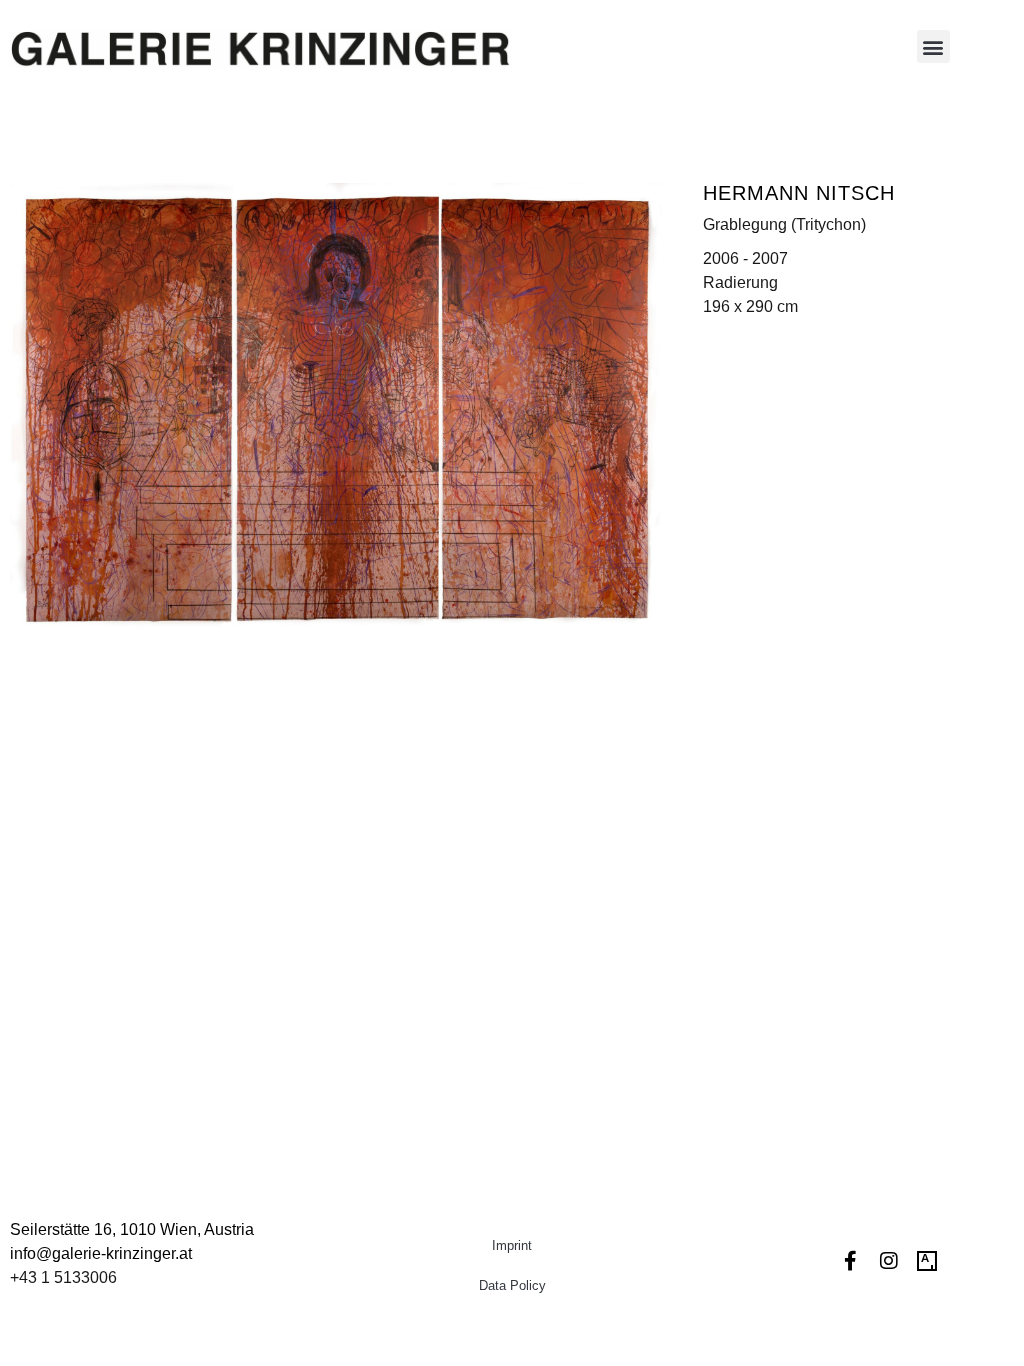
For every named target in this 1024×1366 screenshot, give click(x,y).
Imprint (512, 1245)
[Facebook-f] (851, 1261)
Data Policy (512, 1285)
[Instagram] (889, 1261)
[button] (933, 46)
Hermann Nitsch (799, 193)
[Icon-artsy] (927, 1261)
